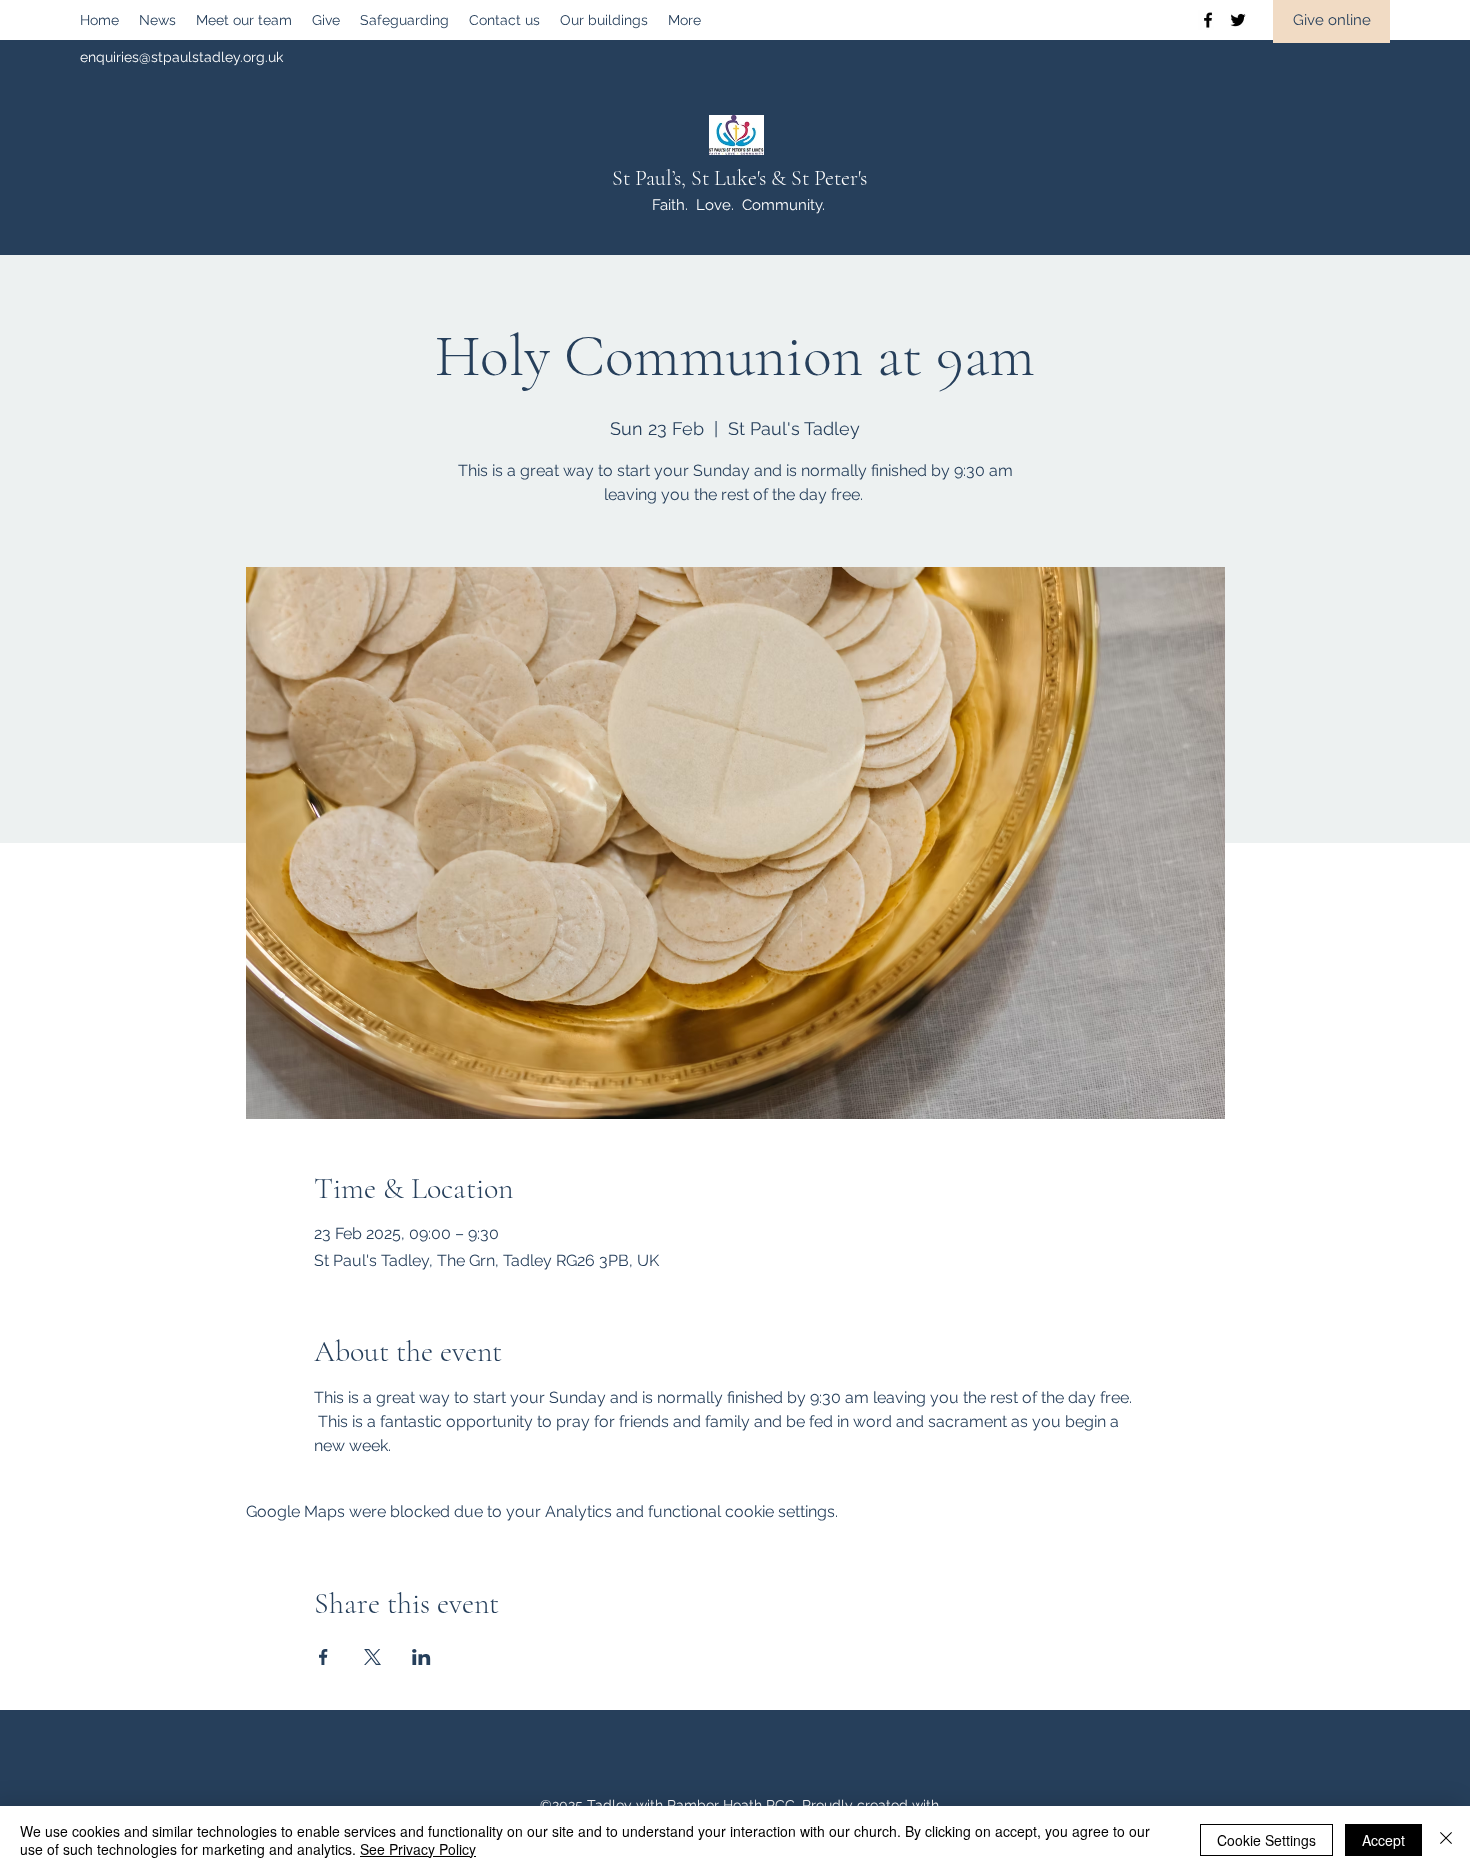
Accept (1383, 1840)
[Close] (1446, 1840)
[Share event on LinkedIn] (421, 1657)
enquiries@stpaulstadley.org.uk (181, 57)
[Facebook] (1208, 20)
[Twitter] (1238, 20)
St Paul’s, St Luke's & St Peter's (739, 178)
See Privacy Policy (418, 1849)
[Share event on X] (372, 1657)
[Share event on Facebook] (323, 1657)
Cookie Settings (1266, 1840)
